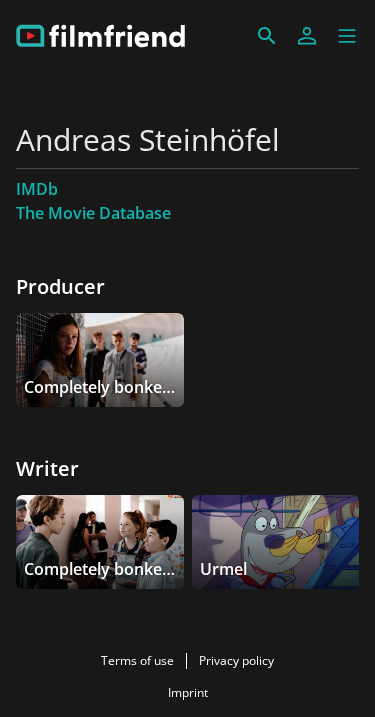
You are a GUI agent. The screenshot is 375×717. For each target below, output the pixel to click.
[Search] (267, 36)
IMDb (37, 189)
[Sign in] (307, 36)
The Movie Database (93, 213)
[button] (347, 36)
